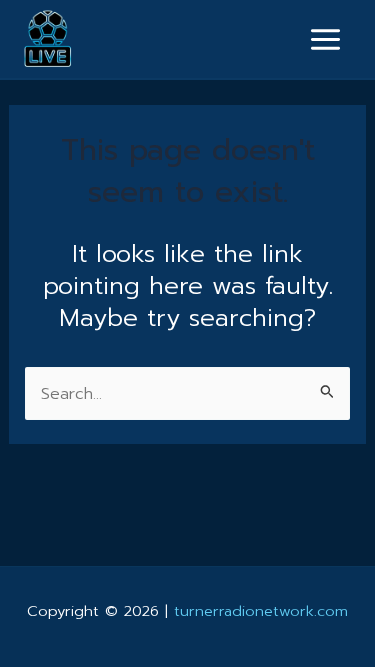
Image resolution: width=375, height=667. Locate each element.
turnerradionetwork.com (261, 611)
